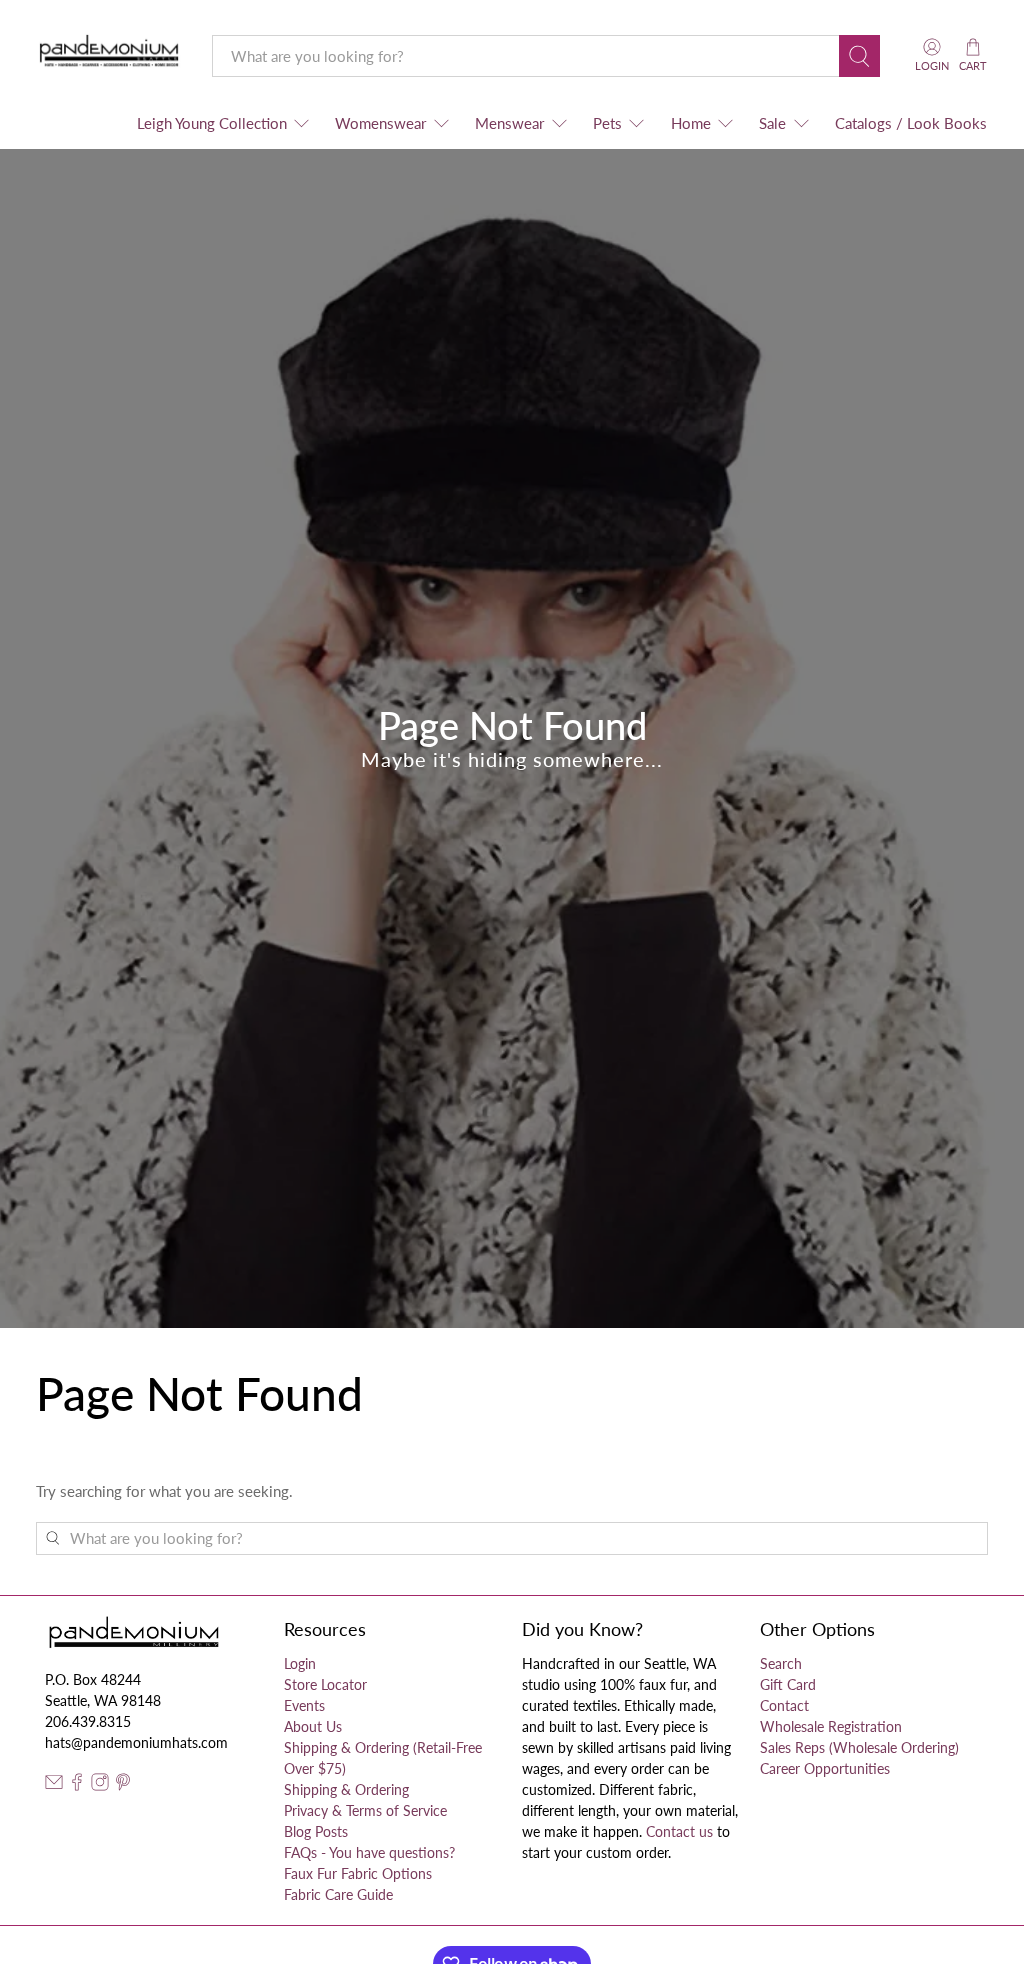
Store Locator (325, 1684)
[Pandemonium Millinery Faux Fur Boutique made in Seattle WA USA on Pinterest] (123, 1785)
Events (304, 1705)
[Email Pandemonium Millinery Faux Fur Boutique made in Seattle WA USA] (54, 1785)
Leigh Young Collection (212, 123)
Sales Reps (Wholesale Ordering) (859, 1747)
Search (781, 1663)
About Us (313, 1726)
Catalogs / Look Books (911, 123)
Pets (607, 123)
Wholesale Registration (831, 1726)
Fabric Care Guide (338, 1894)
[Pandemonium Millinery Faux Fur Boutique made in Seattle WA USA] (109, 55)
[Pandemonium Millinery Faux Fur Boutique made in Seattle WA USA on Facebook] (77, 1785)
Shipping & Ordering (346, 1789)
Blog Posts (316, 1831)
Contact (784, 1705)
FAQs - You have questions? (369, 1852)
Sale (772, 123)
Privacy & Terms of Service (365, 1810)
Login (300, 1663)
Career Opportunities (825, 1768)
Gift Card (788, 1684)
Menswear (509, 123)
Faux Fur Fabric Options (358, 1873)
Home (691, 123)
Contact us (679, 1831)
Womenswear (380, 123)
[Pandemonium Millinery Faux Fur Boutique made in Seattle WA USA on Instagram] (100, 1785)
